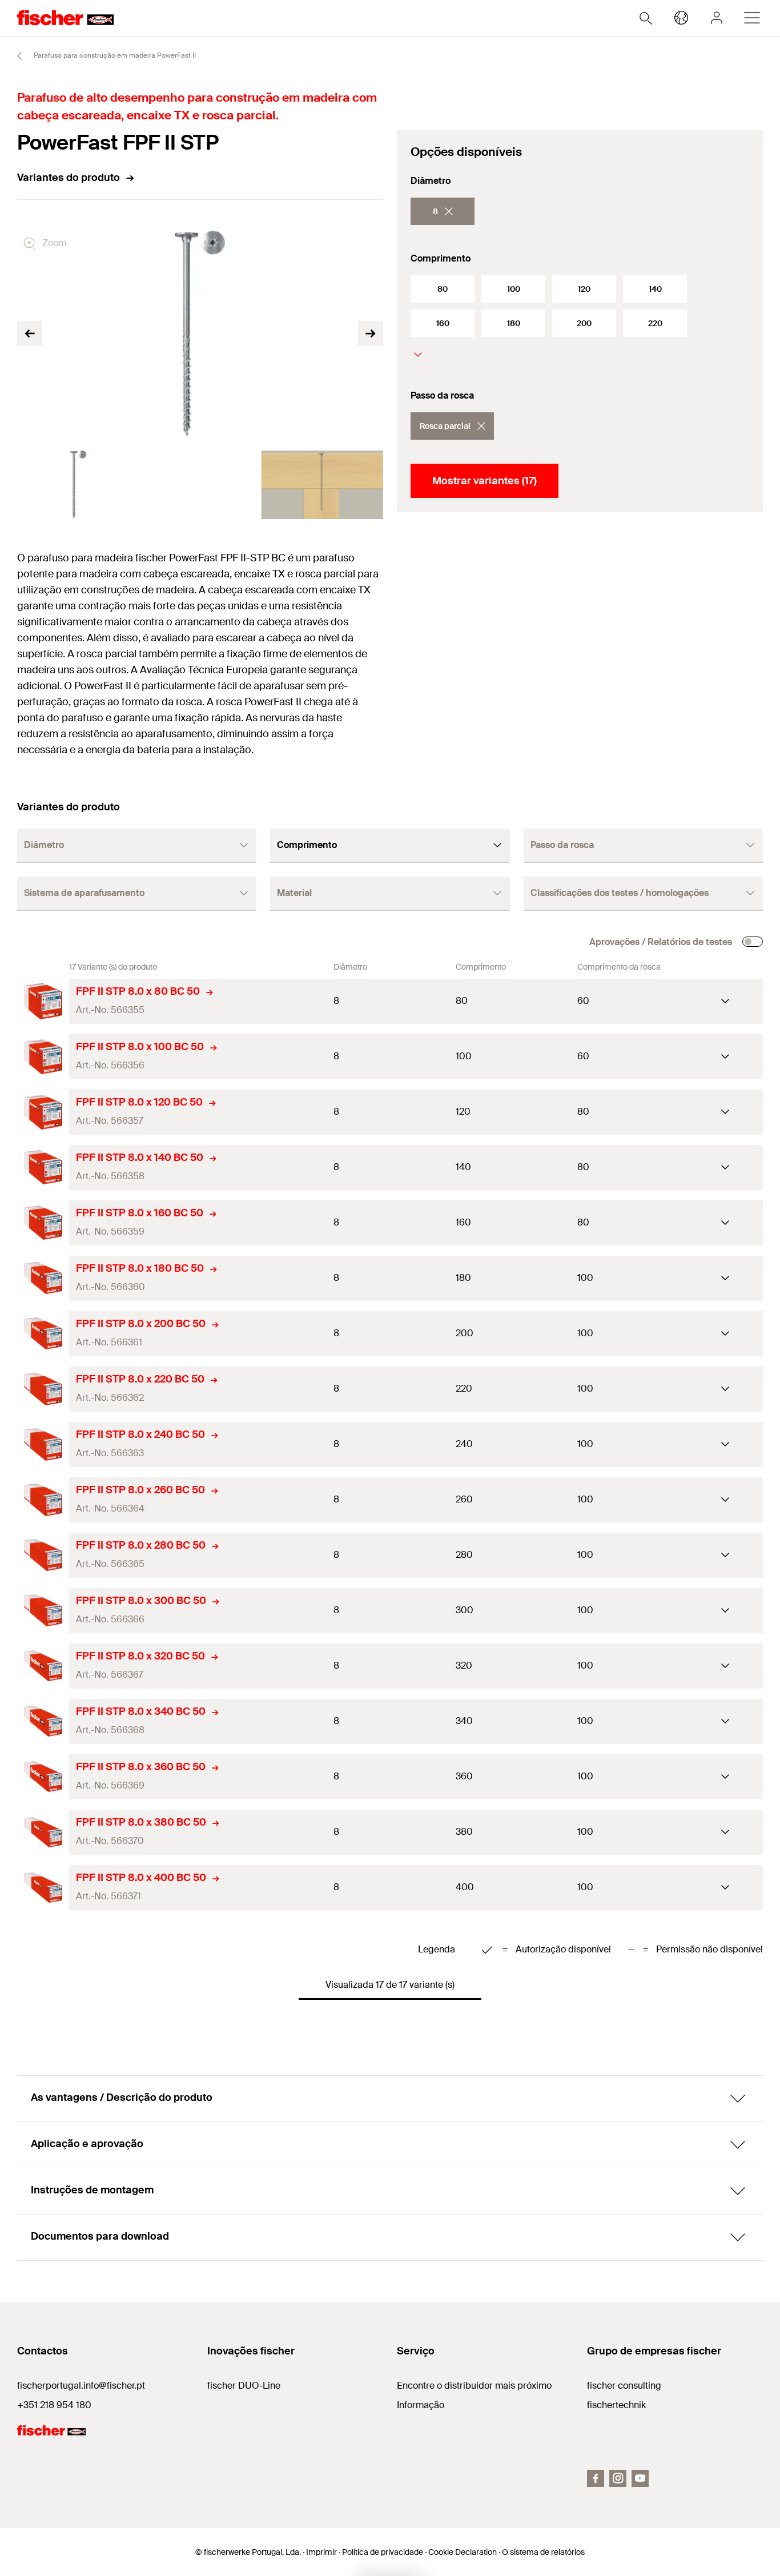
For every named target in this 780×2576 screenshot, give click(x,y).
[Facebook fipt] (596, 2478)
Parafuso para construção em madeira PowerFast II (114, 55)
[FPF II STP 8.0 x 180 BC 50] (43, 1278)
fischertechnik (616, 2405)
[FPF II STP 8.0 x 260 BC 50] (43, 1500)
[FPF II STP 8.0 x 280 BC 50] (43, 1555)
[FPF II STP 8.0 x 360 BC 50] (43, 1777)
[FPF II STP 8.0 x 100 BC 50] (43, 1057)
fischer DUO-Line (244, 2386)
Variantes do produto (69, 178)
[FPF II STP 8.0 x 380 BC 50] (43, 1832)
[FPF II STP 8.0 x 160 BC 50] (43, 1223)
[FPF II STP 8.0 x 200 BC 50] (43, 1334)
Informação (421, 2405)
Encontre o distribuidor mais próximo (474, 2386)
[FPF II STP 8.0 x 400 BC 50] (43, 1888)
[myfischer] (717, 18)
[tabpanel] (78, 485)
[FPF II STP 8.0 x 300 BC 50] (43, 1611)
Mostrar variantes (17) (485, 481)
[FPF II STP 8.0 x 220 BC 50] (43, 1389)
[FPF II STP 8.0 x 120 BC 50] (43, 1112)
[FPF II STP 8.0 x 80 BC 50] (43, 1001)
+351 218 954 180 (54, 2405)
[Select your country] (681, 18)
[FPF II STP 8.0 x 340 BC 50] (43, 1721)
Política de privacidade (383, 2552)
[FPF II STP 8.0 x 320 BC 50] (43, 1666)
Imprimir (321, 2552)
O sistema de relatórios (543, 2552)
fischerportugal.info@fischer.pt (81, 2386)
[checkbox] (753, 942)
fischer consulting (624, 2386)
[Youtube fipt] (640, 2478)
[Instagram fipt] (618, 2478)
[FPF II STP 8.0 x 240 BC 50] (43, 1444)
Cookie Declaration (463, 2552)
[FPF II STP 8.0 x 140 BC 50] (43, 1168)
